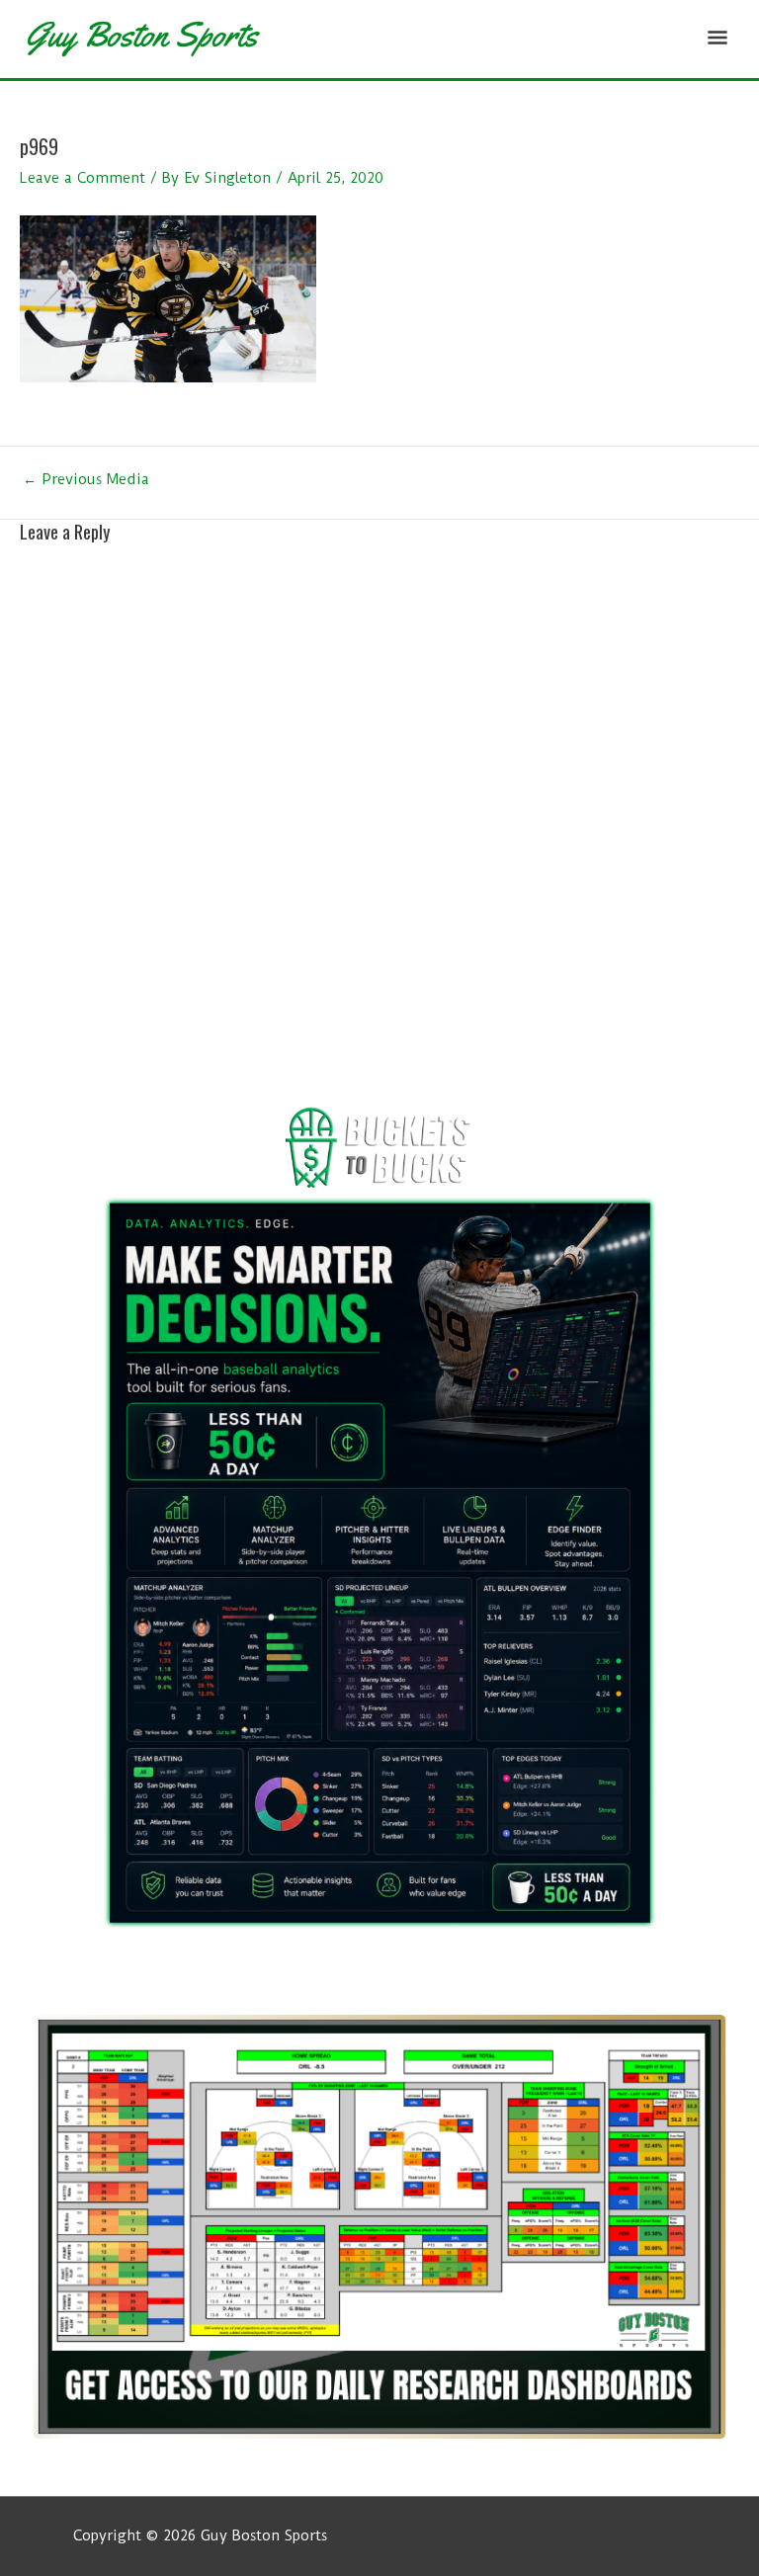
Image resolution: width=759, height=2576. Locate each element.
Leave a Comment (83, 178)
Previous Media (86, 480)
